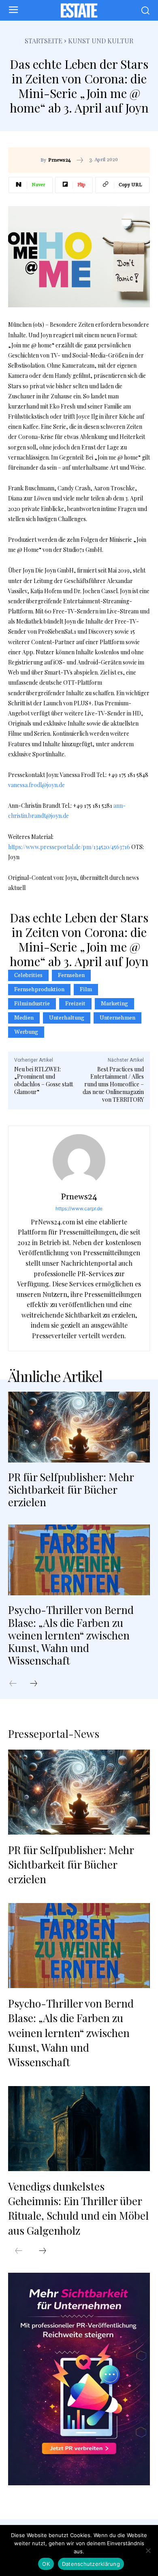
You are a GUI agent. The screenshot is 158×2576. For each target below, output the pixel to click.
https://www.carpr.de (79, 1208)
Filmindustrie (32, 1004)
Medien (24, 1018)
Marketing (114, 1004)
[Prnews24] (79, 1160)
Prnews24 (60, 160)
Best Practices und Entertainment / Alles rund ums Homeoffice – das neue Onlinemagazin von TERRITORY (113, 1084)
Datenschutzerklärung (91, 2564)
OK (46, 2564)
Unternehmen (117, 1018)
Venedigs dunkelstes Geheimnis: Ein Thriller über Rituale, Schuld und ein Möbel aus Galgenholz (78, 2208)
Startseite (44, 41)
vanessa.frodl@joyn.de (36, 785)
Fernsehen (71, 975)
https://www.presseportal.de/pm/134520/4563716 (69, 847)
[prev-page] (17, 1684)
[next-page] (38, 1684)
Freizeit (75, 1004)
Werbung (26, 1032)
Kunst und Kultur (101, 41)
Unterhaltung (67, 1018)
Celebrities (28, 975)
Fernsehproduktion (39, 990)
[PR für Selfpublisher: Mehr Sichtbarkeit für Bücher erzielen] (79, 1427)
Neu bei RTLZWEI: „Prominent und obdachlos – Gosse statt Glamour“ (44, 1080)
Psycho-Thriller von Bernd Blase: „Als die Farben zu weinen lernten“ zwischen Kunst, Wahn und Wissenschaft (71, 1635)
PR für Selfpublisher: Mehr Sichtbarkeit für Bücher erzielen (71, 1489)
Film (86, 990)
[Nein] (148, 2550)
